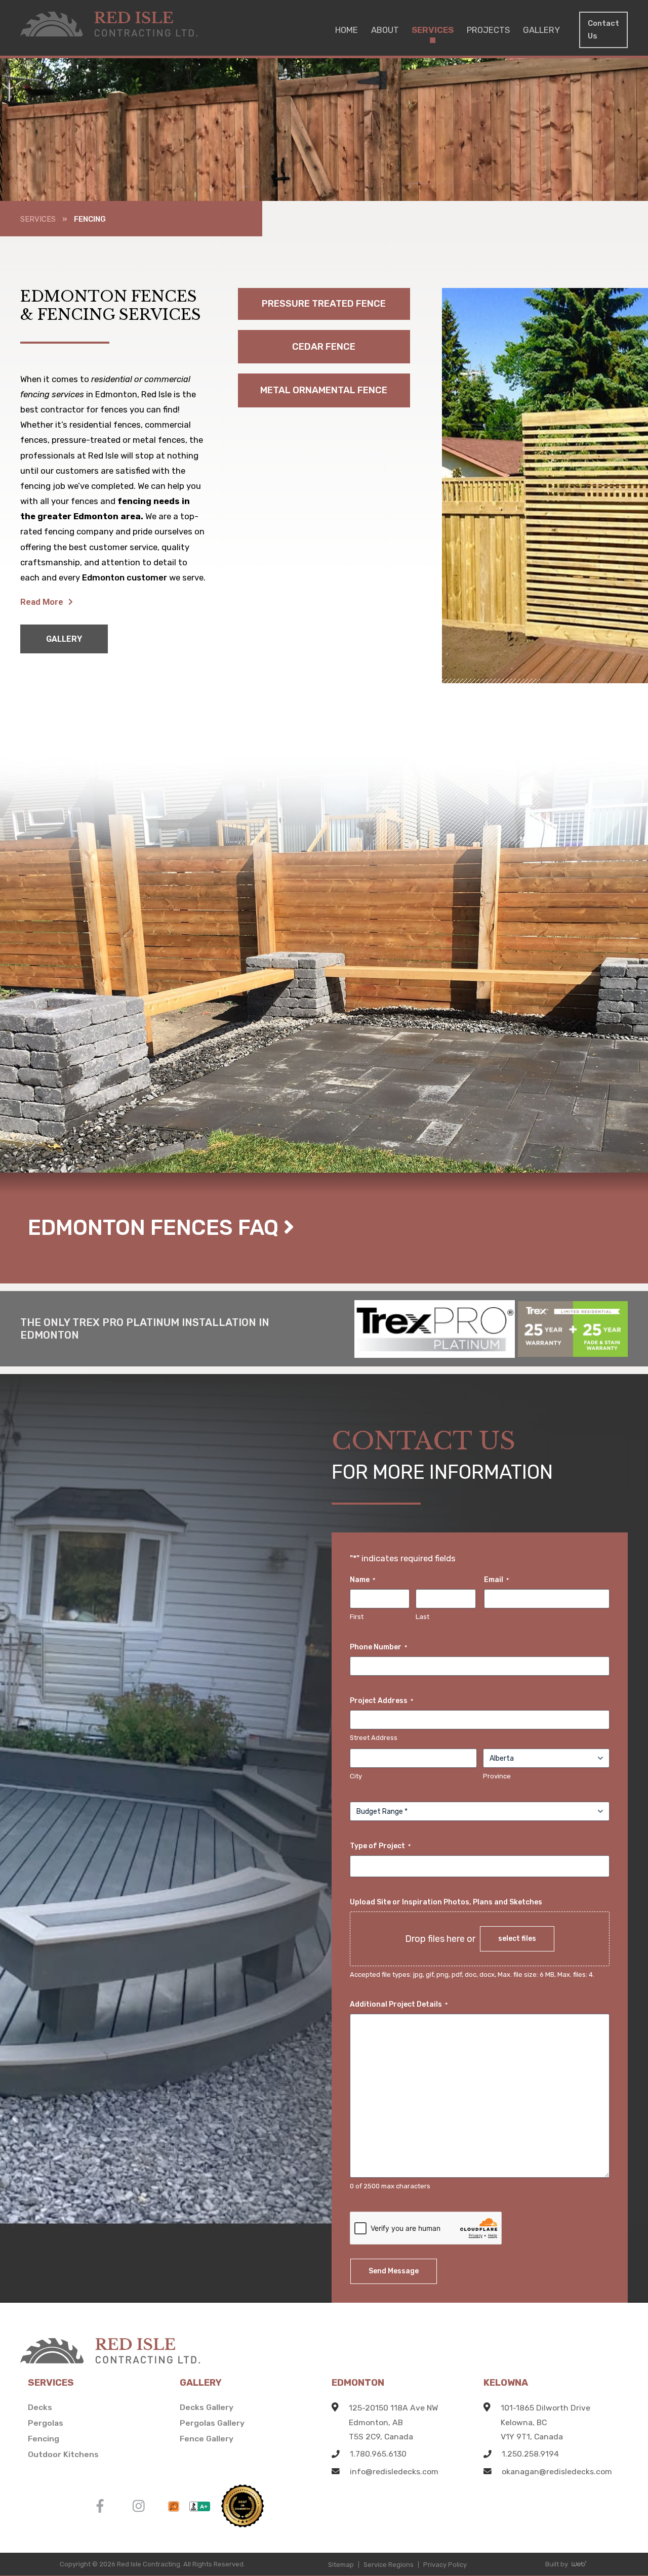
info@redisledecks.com (394, 2471)
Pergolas (46, 2423)
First (357, 1617)
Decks (40, 2407)
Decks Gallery (207, 2407)
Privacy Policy (445, 2565)
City (356, 1776)
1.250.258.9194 (530, 2454)
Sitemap (341, 2565)
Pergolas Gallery (212, 2423)
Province (497, 1776)
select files (517, 1938)
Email (496, 1580)
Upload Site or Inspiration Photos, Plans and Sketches (446, 1902)
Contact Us (603, 30)
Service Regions (389, 2565)
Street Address (374, 1738)
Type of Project (380, 1846)
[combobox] (483, 1866)
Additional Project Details (399, 2004)
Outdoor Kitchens (63, 2454)
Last (422, 1617)
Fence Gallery (207, 2439)
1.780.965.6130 (378, 2454)
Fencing (44, 2439)
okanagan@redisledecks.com (557, 2471)
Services (38, 219)
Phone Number (378, 1647)
